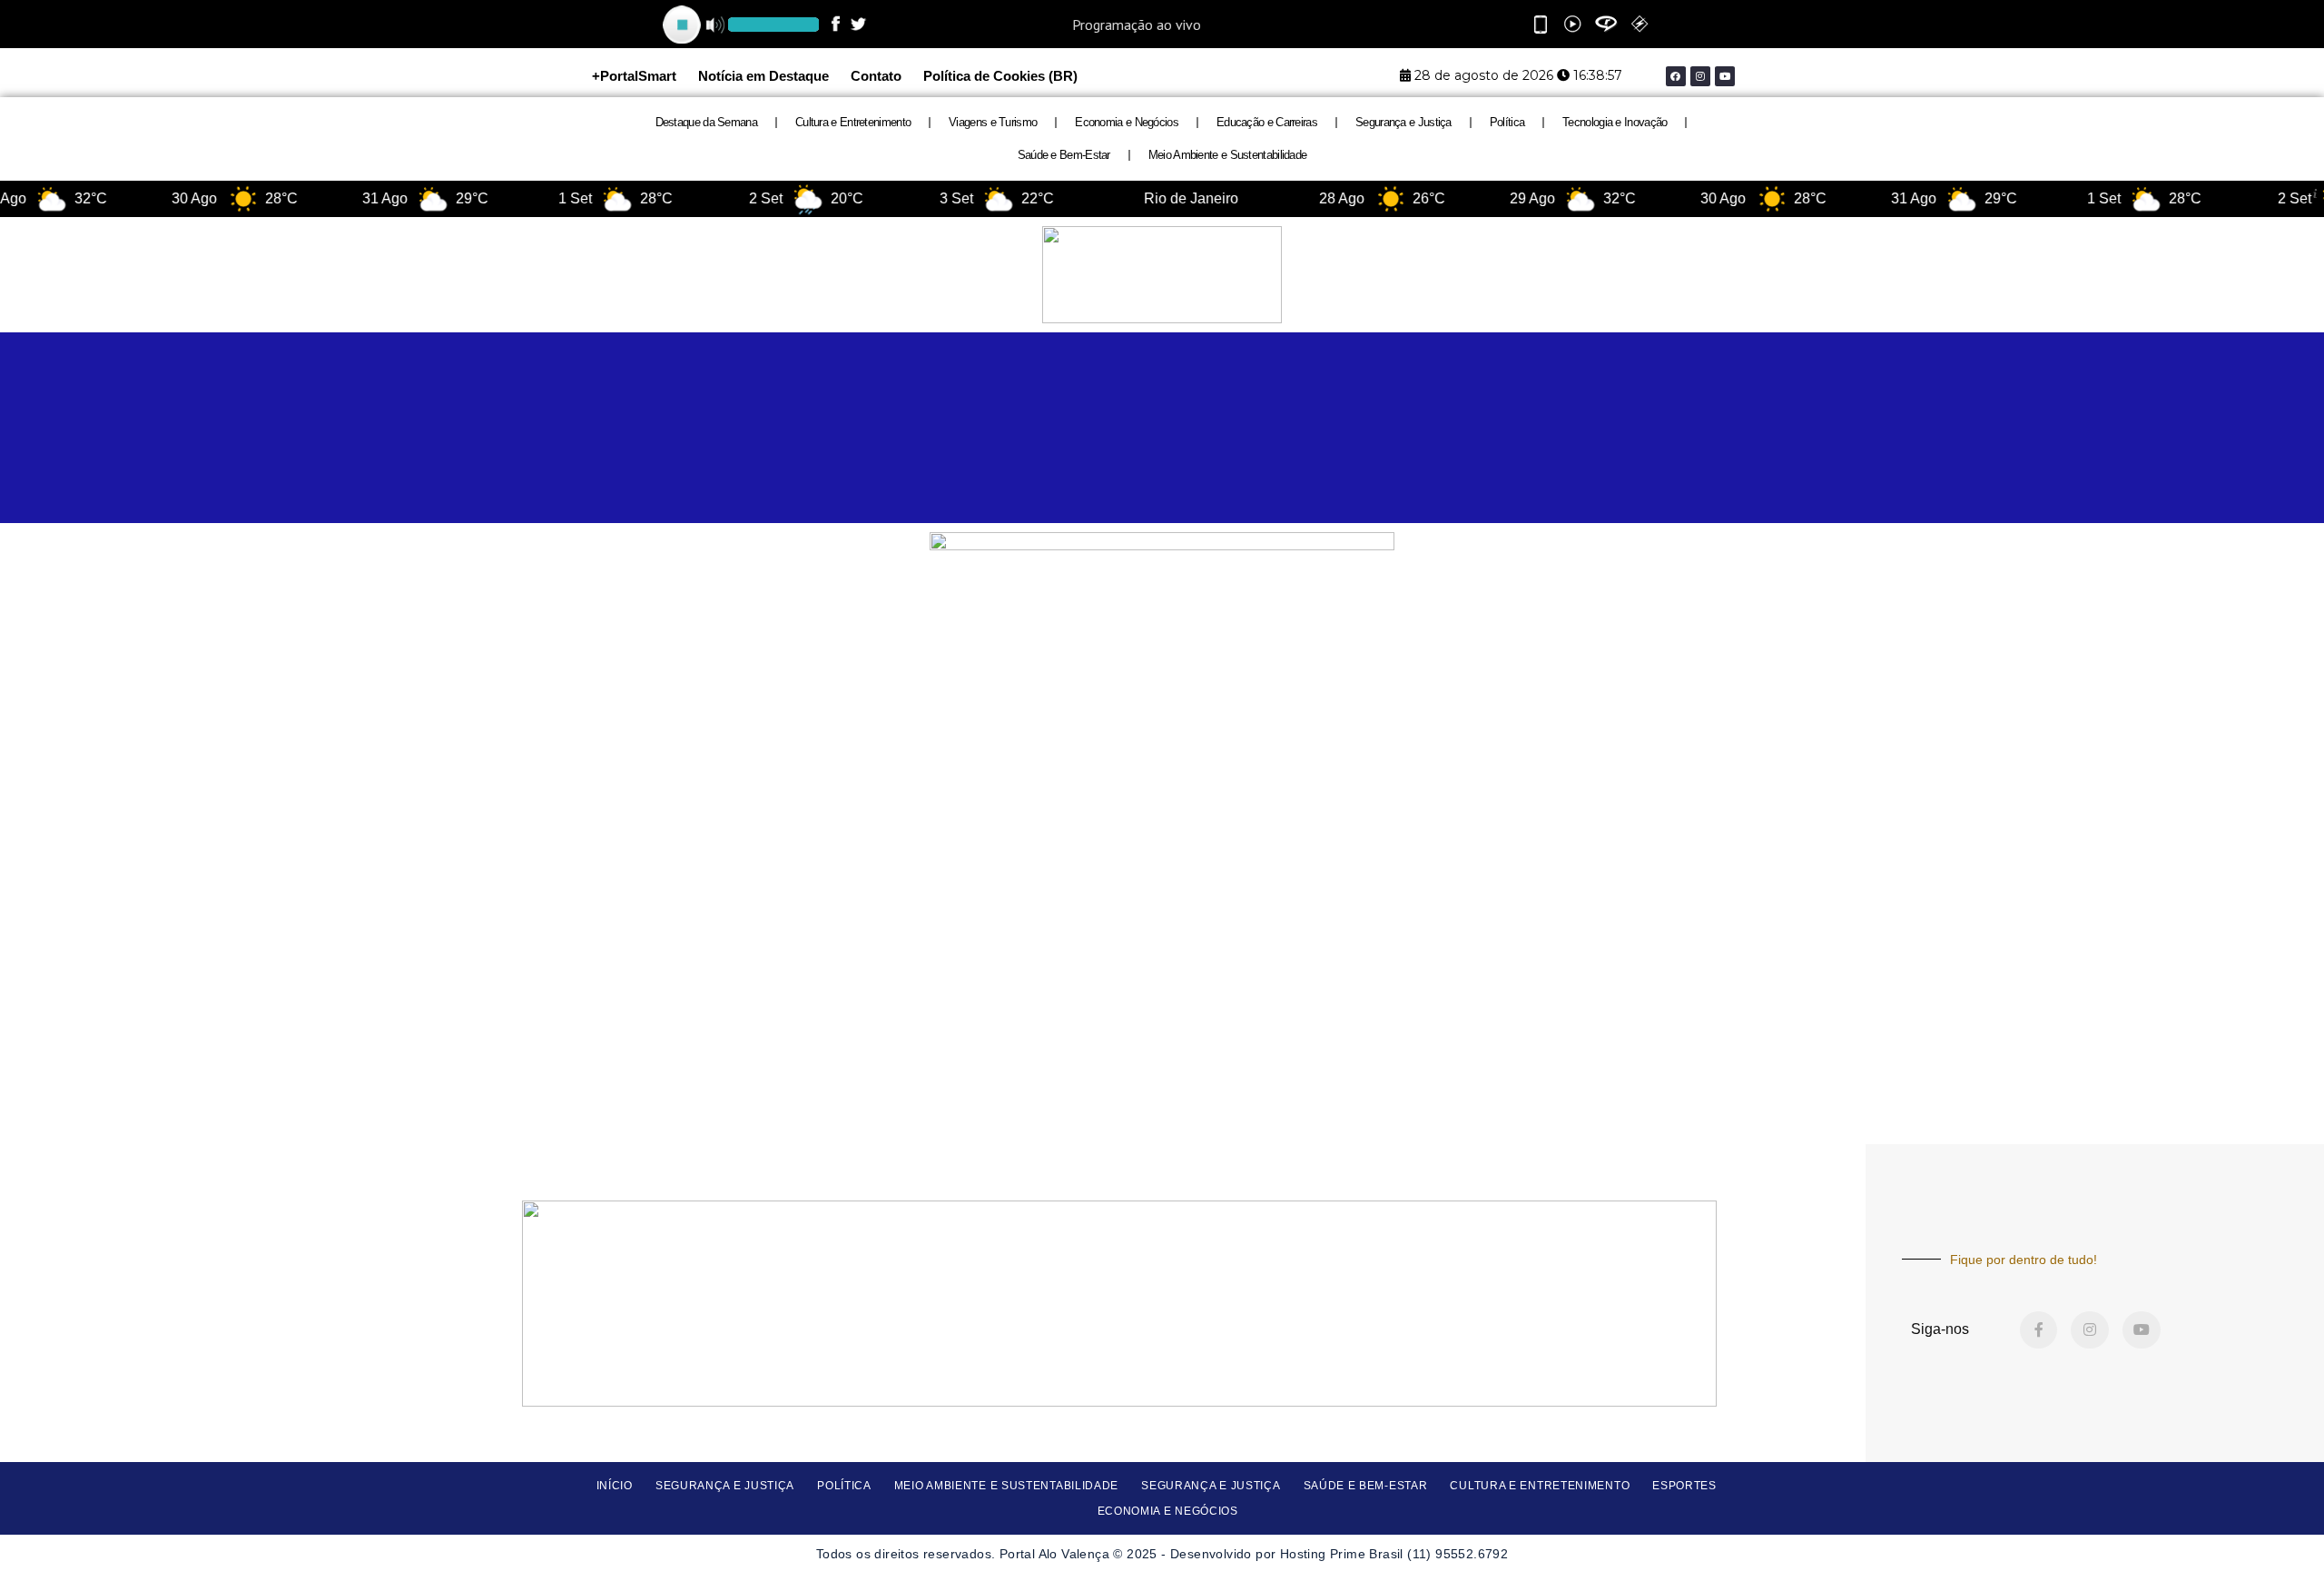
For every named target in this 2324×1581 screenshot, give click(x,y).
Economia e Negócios (1127, 122)
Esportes (1684, 1486)
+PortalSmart (634, 76)
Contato (876, 76)
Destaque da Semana (706, 122)
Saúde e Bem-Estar (1064, 155)
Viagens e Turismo (993, 122)
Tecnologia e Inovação (1615, 122)
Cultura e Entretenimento (853, 122)
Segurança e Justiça (1403, 122)
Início (615, 1486)
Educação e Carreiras (1267, 122)
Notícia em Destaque (763, 76)
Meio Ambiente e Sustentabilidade (1228, 155)
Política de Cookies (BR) (1000, 76)
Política (1507, 122)
